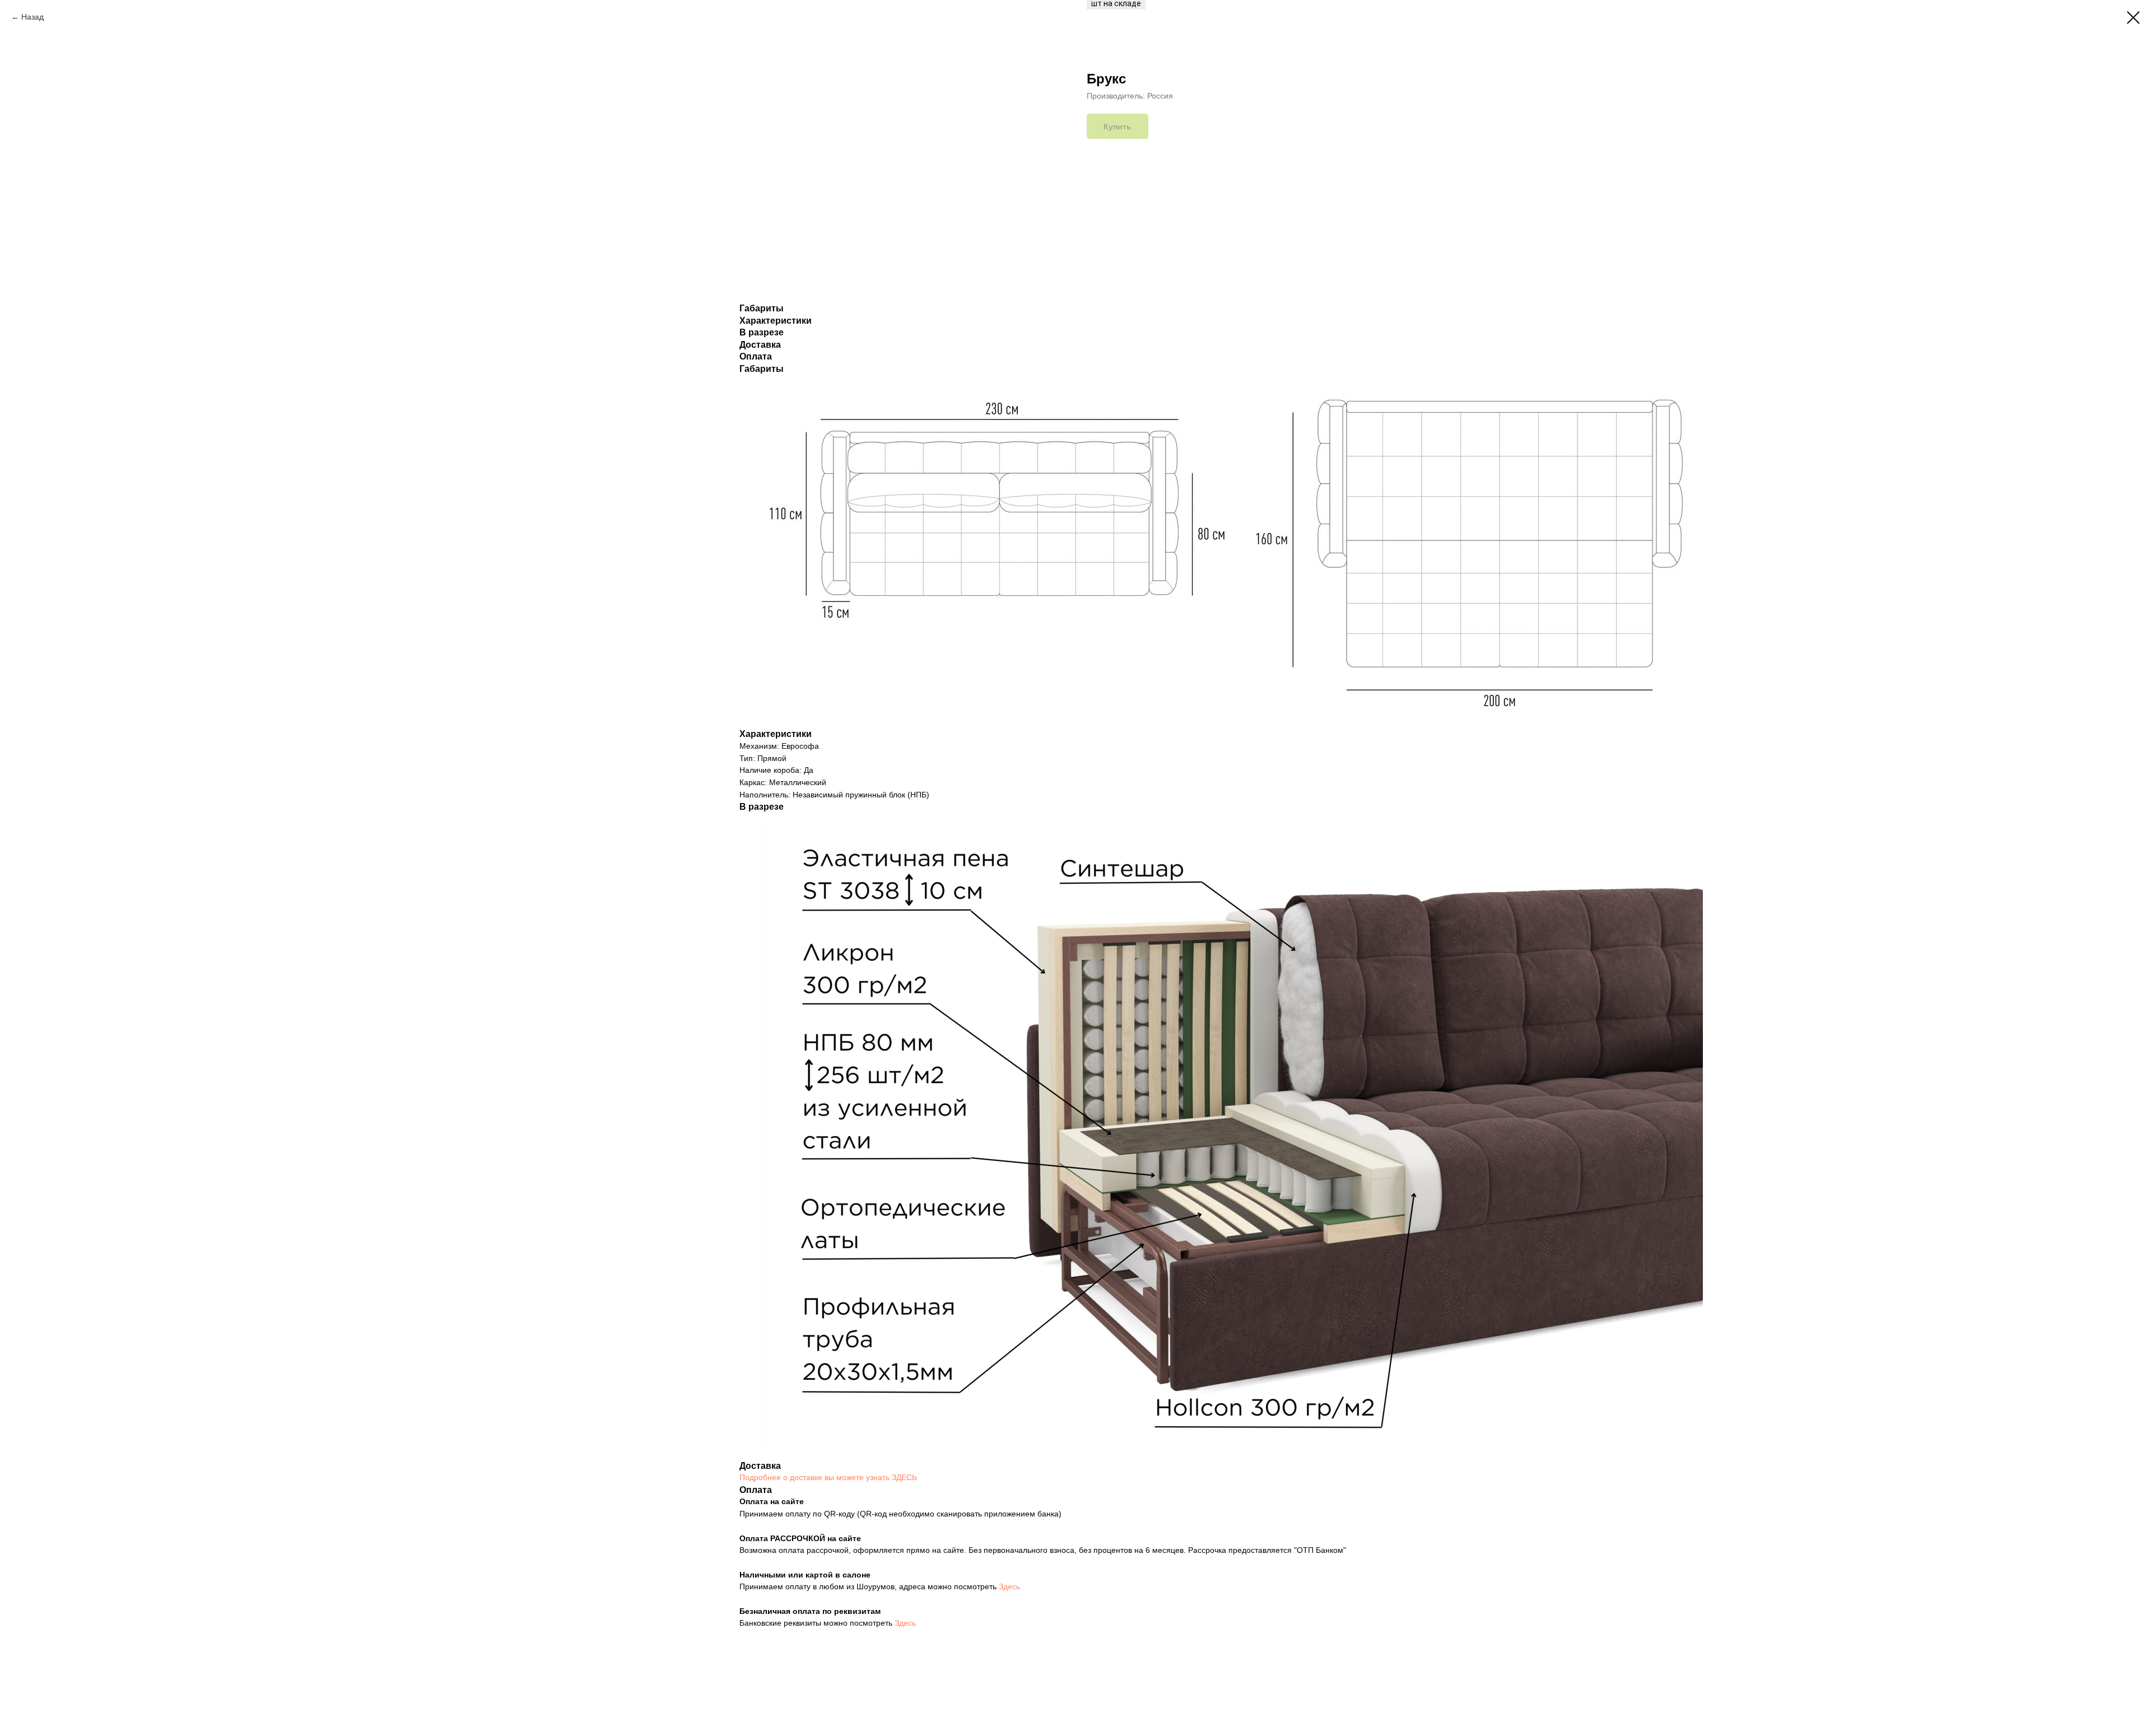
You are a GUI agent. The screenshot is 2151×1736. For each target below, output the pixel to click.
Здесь (1009, 1586)
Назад (32, 17)
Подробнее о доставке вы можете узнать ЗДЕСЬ (828, 1477)
